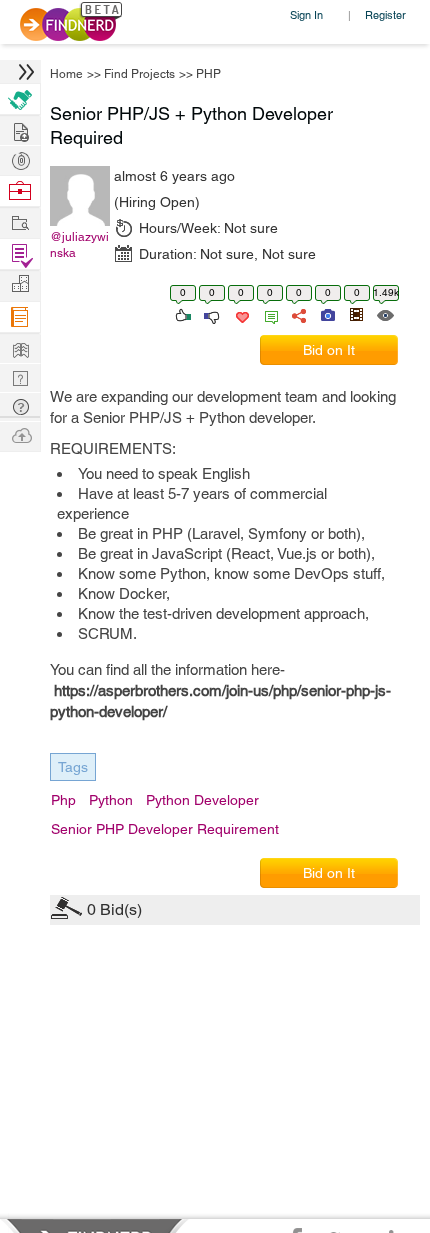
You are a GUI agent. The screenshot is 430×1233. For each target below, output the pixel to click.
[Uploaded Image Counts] (326, 314)
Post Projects (20, 129)
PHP (208, 74)
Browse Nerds (20, 158)
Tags (73, 767)
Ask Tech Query (20, 405)
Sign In (306, 14)
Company (20, 284)
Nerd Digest (20, 347)
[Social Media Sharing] (297, 314)
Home (66, 74)
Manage (20, 254)
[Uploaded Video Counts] (356, 314)
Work (20, 191)
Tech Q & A (20, 376)
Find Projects (139, 74)
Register (385, 14)
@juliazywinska (79, 245)
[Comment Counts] (268, 314)
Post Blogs (20, 434)
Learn (20, 317)
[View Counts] (384, 314)
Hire (20, 99)
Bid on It (329, 350)
